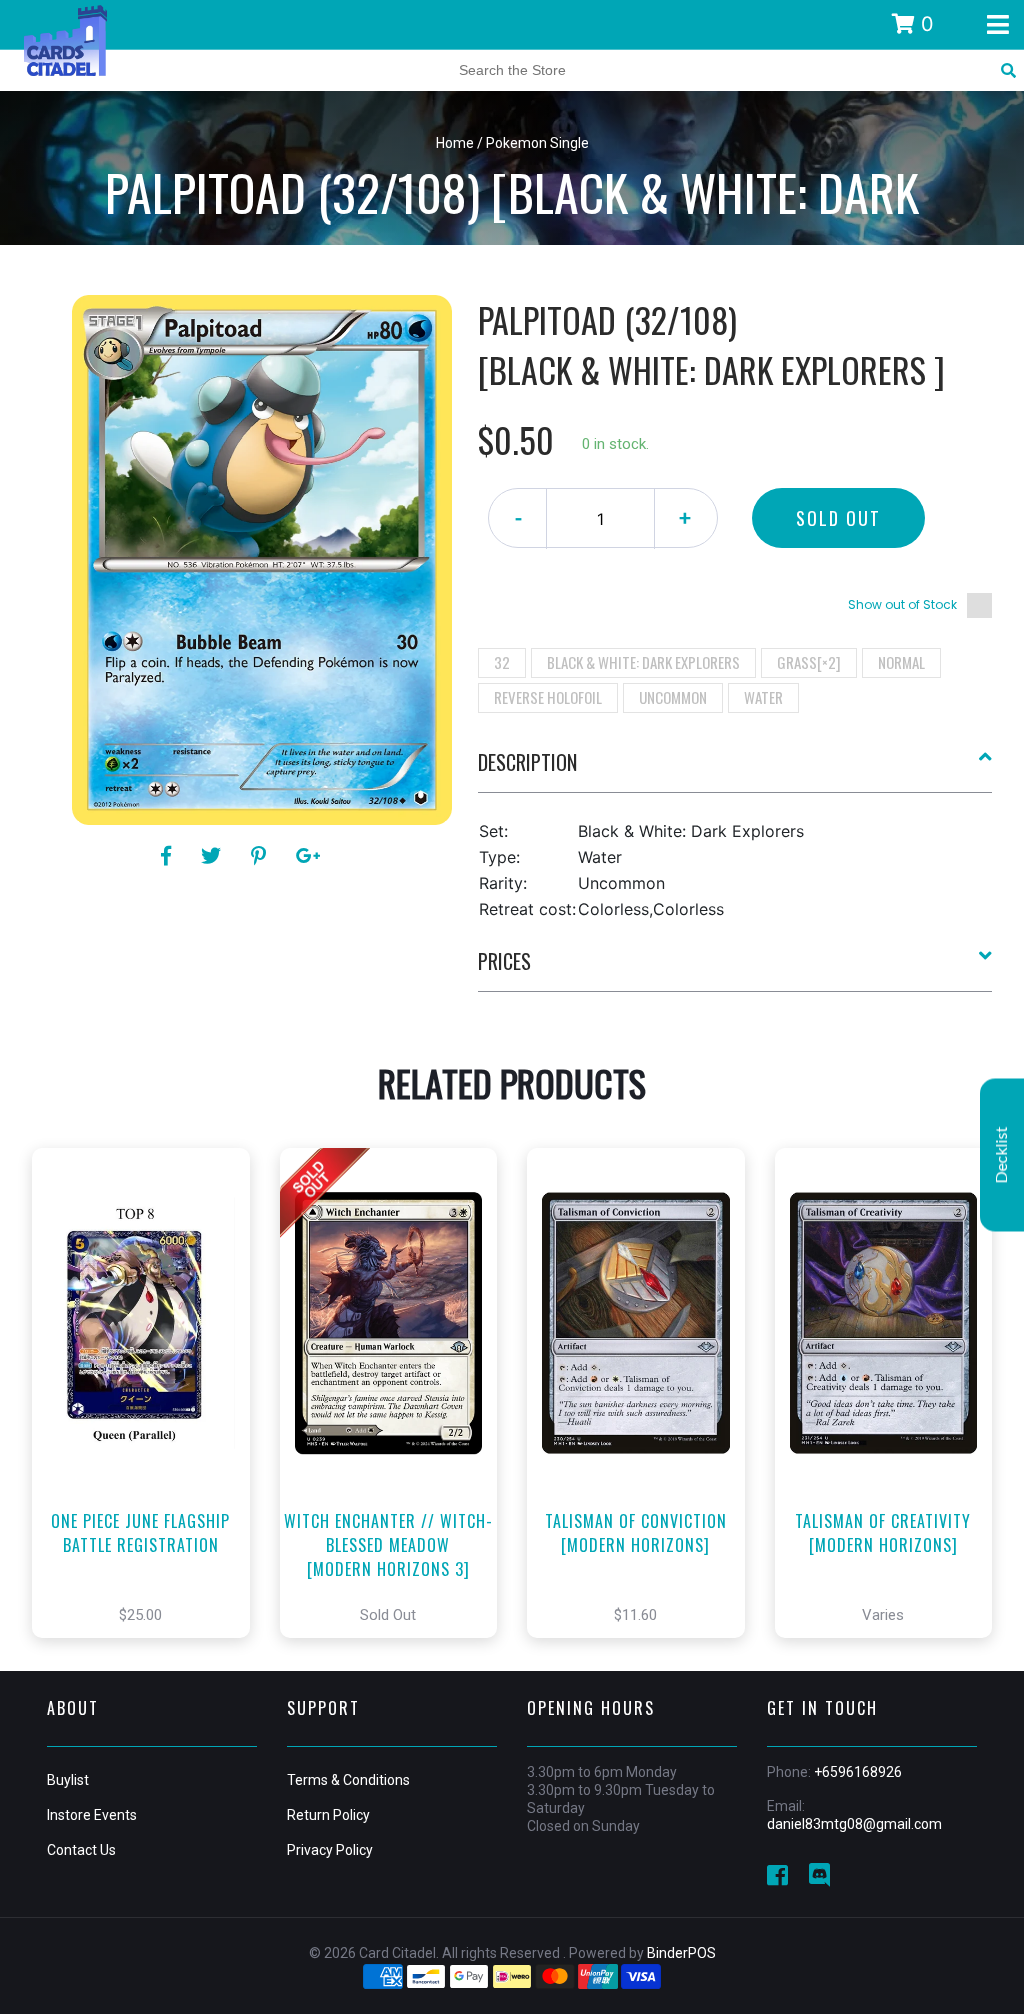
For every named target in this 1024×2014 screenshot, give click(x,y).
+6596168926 (858, 1772)
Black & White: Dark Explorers (643, 662)
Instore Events (92, 1815)
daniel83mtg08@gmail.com (854, 1824)
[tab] (735, 770)
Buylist (68, 1780)
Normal (901, 662)
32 (502, 662)
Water (763, 697)
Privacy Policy (330, 1850)
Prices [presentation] (504, 961)
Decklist (1002, 1155)
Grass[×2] (809, 662)
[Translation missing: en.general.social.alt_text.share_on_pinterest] (261, 856)
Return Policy (328, 1815)
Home (455, 143)
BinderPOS (681, 1953)
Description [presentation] (527, 762)
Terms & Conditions (348, 1780)
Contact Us (81, 1850)
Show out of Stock (902, 604)
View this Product (149, 1423)
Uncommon (673, 697)
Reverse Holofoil (548, 697)
